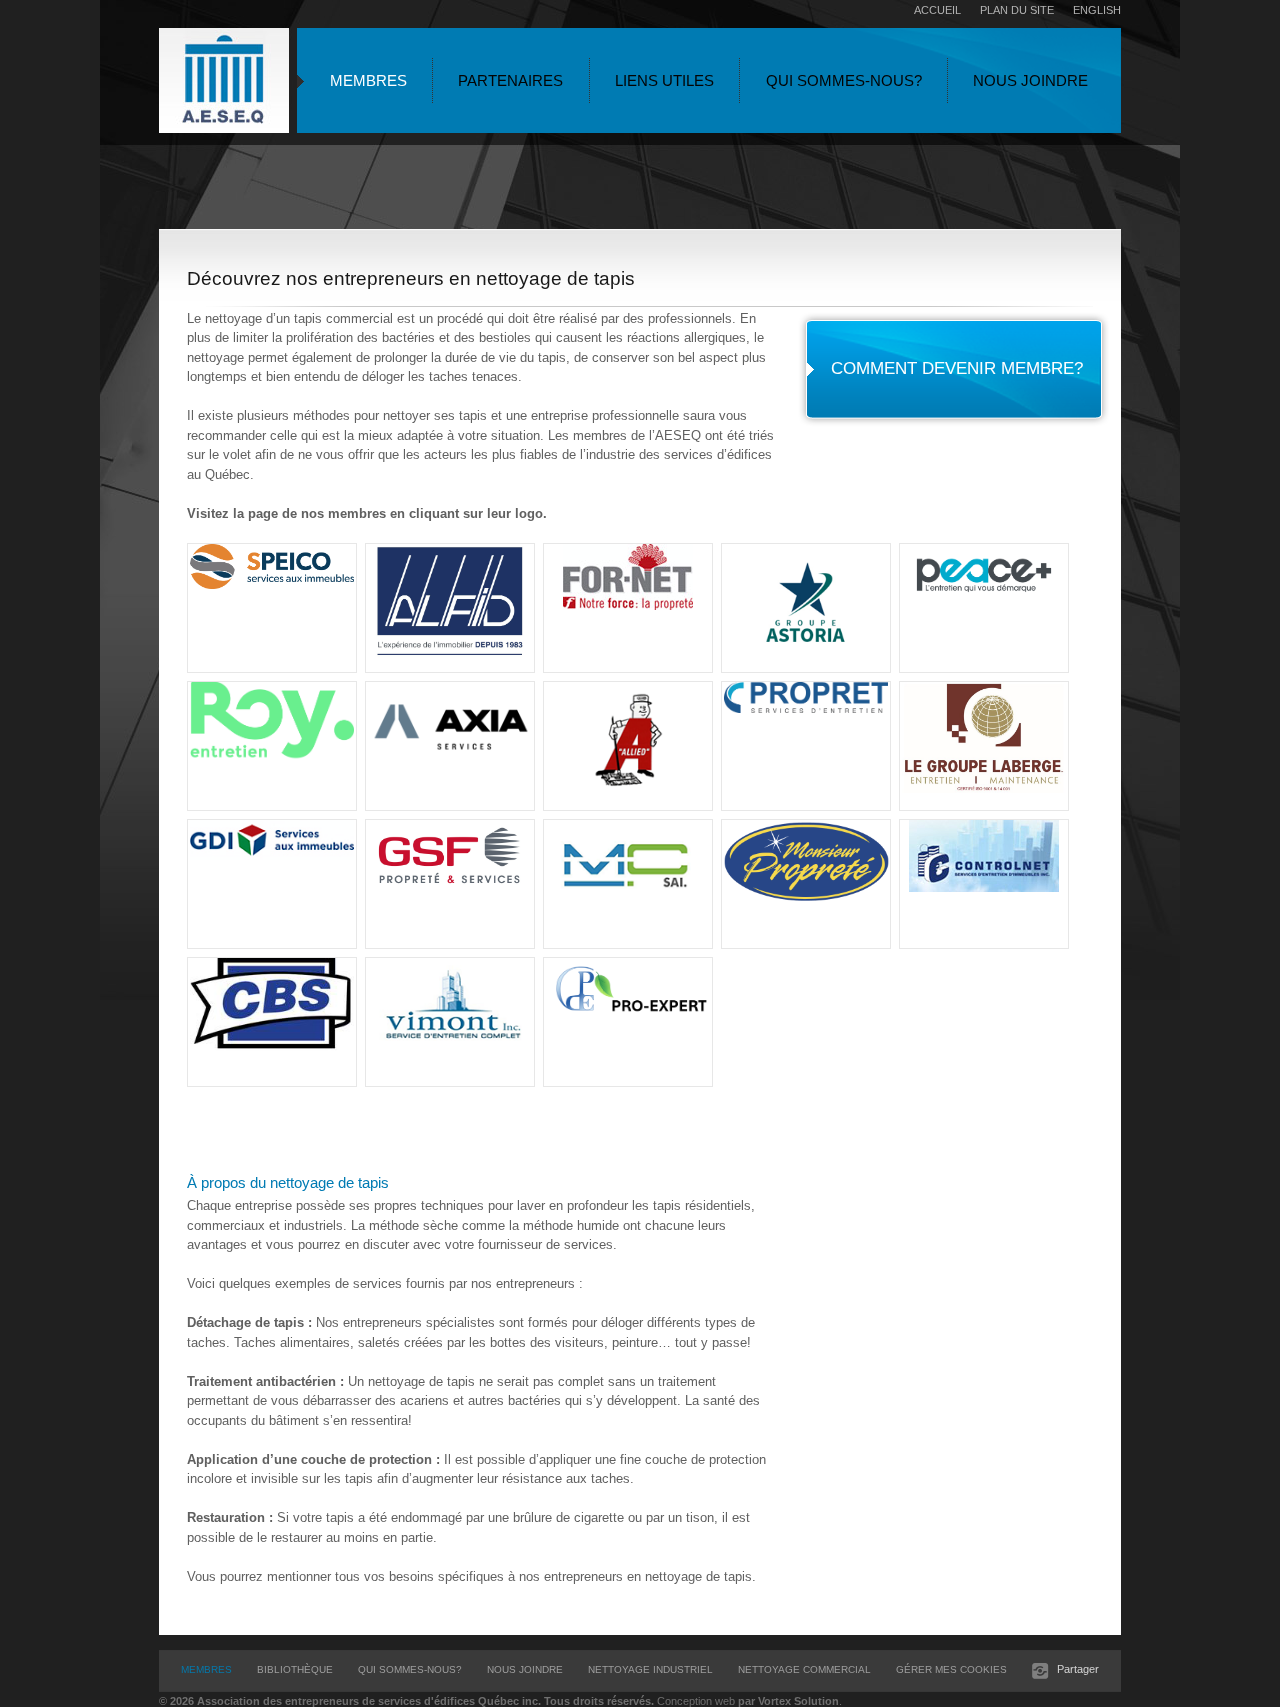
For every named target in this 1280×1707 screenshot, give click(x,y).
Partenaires (510, 80)
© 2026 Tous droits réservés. (406, 1701)
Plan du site (1017, 10)
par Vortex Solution (788, 1701)
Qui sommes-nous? (844, 80)
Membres (368, 80)
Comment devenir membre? (957, 368)
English (1097, 10)
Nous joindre (1030, 80)
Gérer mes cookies (951, 1669)
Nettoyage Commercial (804, 1669)
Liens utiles (664, 80)
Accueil (937, 10)
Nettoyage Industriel (650, 1669)
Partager (1079, 1669)
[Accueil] (224, 83)
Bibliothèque (295, 1669)
